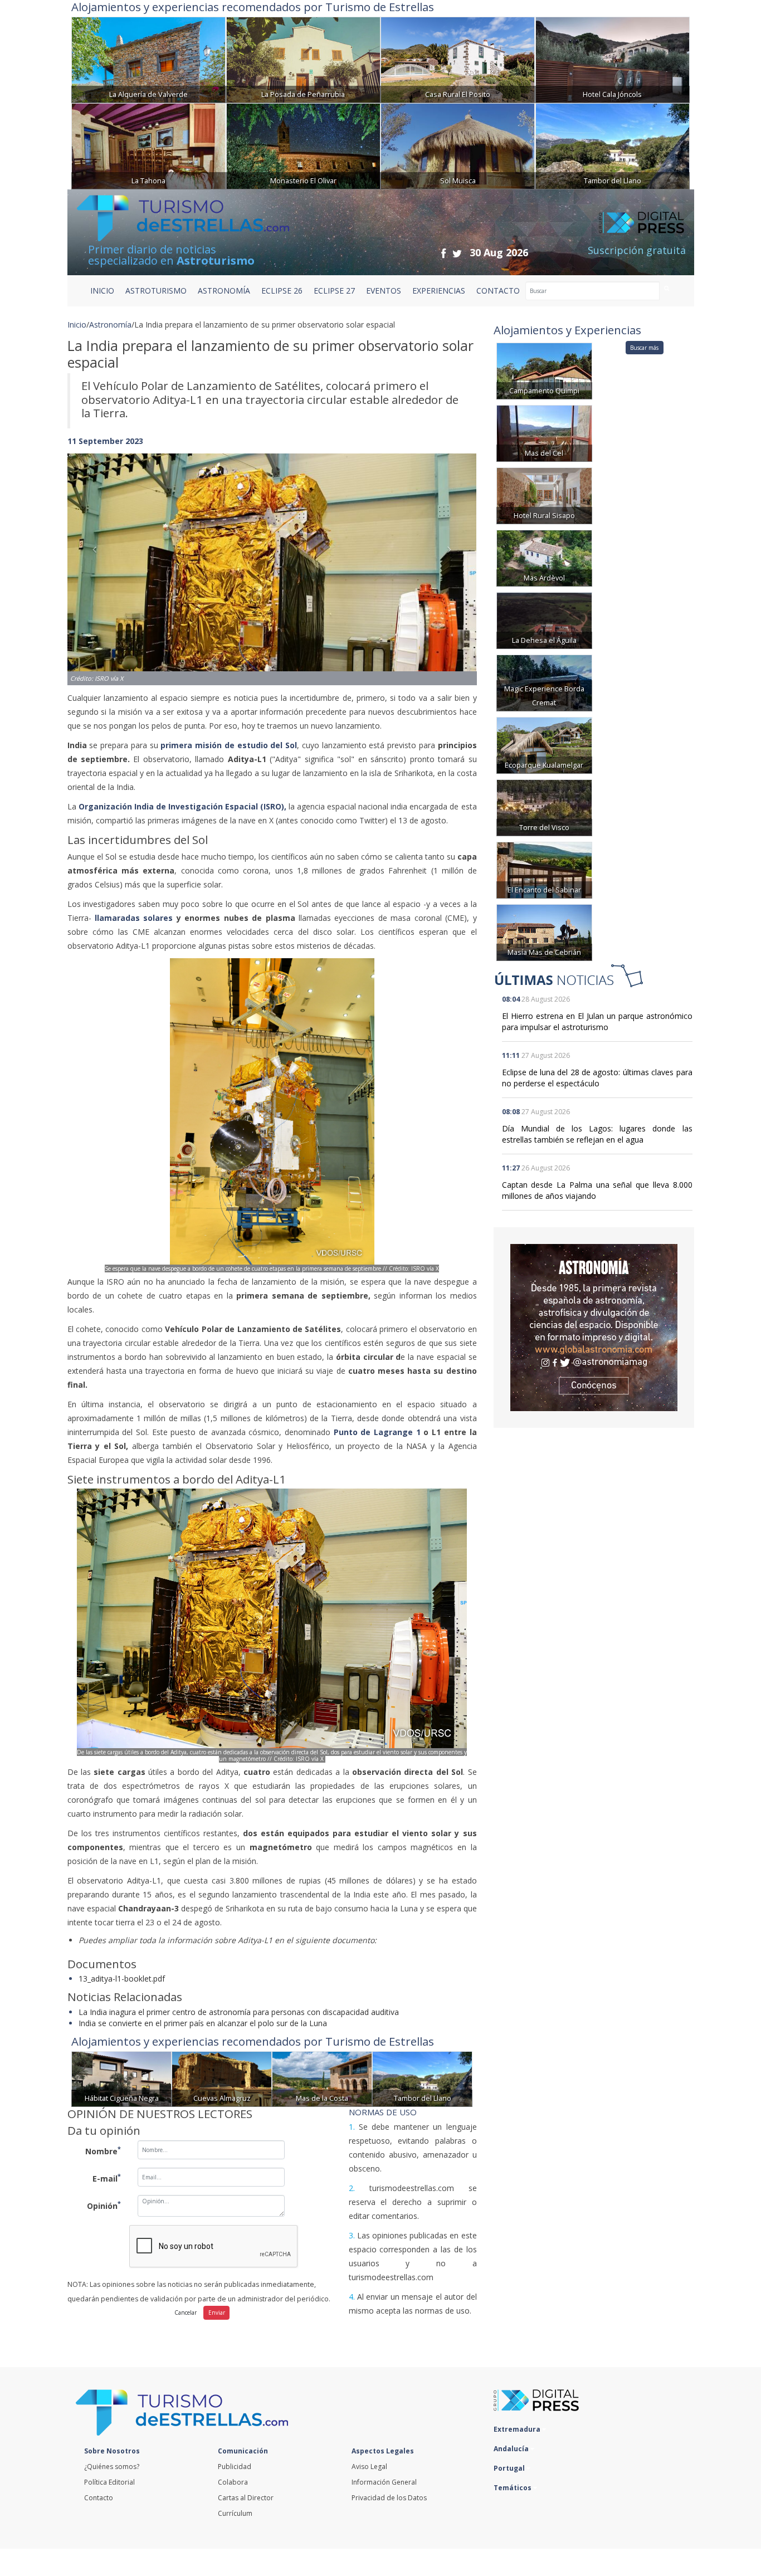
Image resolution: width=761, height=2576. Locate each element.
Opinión (104, 2205)
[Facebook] (443, 253)
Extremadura (518, 2429)
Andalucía (512, 2449)
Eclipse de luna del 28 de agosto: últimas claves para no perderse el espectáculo (597, 1078)
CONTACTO (498, 291)
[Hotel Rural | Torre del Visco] (544, 807)
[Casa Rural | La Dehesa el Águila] (544, 620)
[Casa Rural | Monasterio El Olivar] (303, 145)
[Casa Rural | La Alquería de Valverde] (148, 59)
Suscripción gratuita (637, 250)
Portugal (510, 2468)
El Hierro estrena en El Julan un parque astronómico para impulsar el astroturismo (597, 1021)
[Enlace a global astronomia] (594, 1328)
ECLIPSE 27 (334, 291)
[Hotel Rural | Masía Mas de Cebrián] (544, 932)
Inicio (102, 291)
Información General (384, 2482)
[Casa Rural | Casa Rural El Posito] (458, 59)
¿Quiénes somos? (112, 2467)
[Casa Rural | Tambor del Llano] (613, 145)
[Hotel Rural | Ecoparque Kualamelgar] (544, 745)
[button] (98, 558)
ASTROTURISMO (156, 291)
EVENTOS (384, 291)
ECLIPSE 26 (282, 291)
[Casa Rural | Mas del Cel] (544, 433)
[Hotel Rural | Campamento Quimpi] (544, 370)
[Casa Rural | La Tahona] (148, 145)
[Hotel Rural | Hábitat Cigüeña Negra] (121, 2078)
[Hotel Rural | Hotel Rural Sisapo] (544, 495)
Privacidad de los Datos (389, 2498)
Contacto (99, 2498)
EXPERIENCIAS (439, 291)
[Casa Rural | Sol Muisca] (458, 145)
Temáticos (513, 2488)
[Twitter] (457, 253)
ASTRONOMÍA (224, 291)
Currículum (235, 2513)
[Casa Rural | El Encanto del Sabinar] (544, 869)
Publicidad (235, 2467)
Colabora (233, 2482)
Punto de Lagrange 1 (379, 1432)
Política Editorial (109, 2482)
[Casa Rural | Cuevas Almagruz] (222, 2078)
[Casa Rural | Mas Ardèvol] (544, 557)
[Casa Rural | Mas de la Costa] (322, 2078)
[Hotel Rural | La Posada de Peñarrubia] (303, 59)
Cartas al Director (246, 2498)
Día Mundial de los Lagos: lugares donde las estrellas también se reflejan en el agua (597, 1134)
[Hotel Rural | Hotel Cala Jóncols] (613, 59)
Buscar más (644, 348)
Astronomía (110, 325)
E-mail (107, 2178)
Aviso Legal (369, 2467)
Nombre (103, 2150)
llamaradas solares (136, 918)
